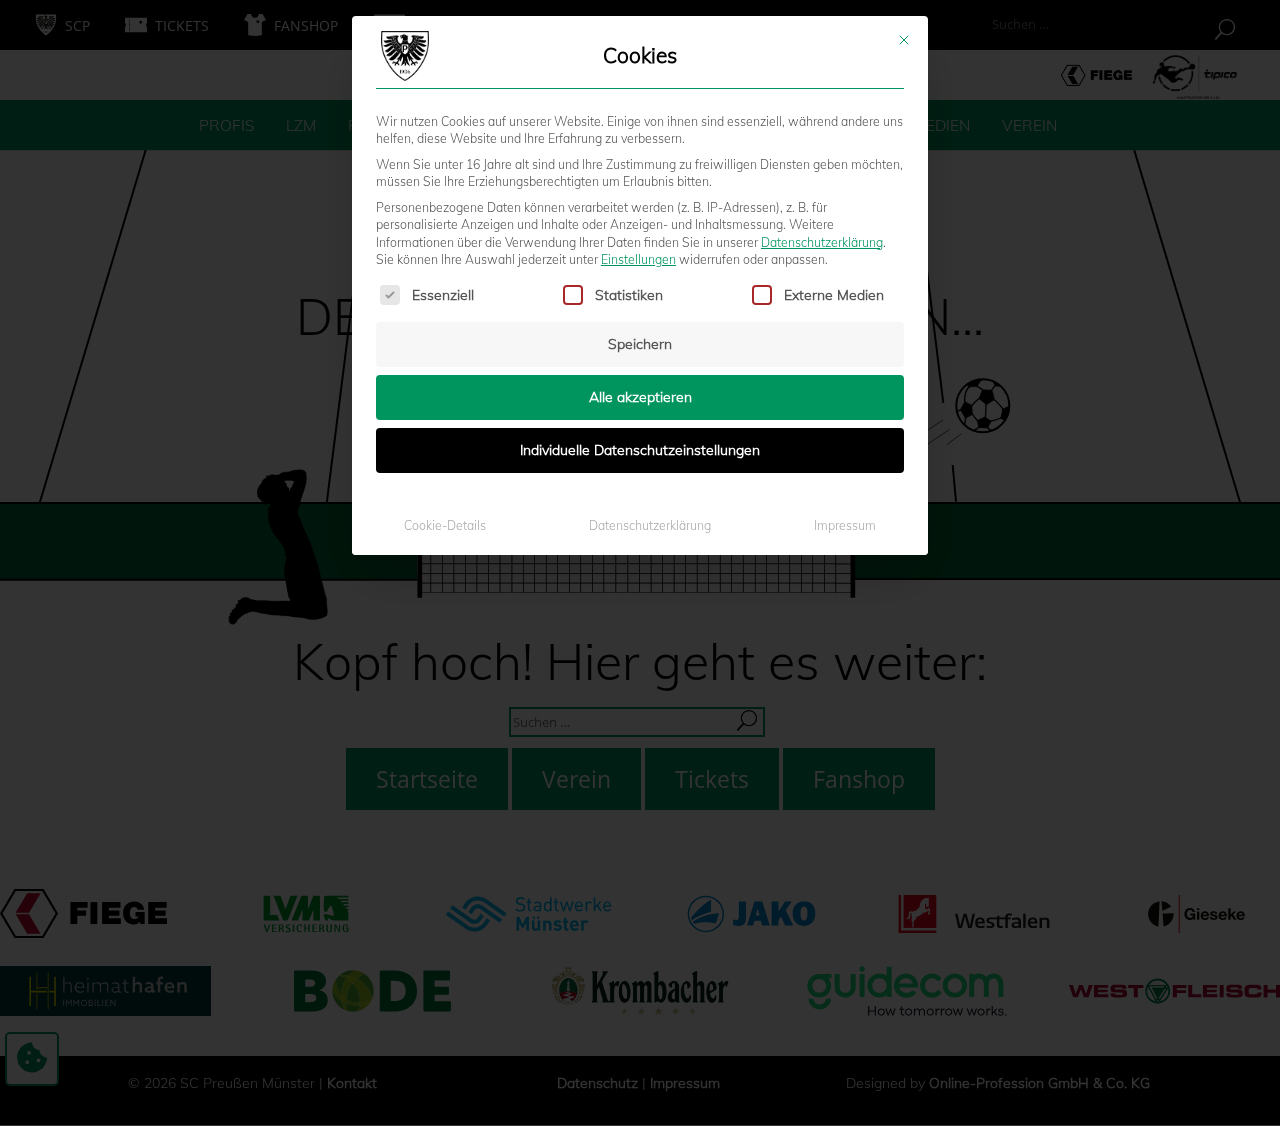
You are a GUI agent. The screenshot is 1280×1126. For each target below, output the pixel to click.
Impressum (845, 525)
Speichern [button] (640, 344)
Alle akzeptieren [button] (640, 397)
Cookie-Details (445, 525)
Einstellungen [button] (638, 259)
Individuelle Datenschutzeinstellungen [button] (640, 450)
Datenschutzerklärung (822, 242)
